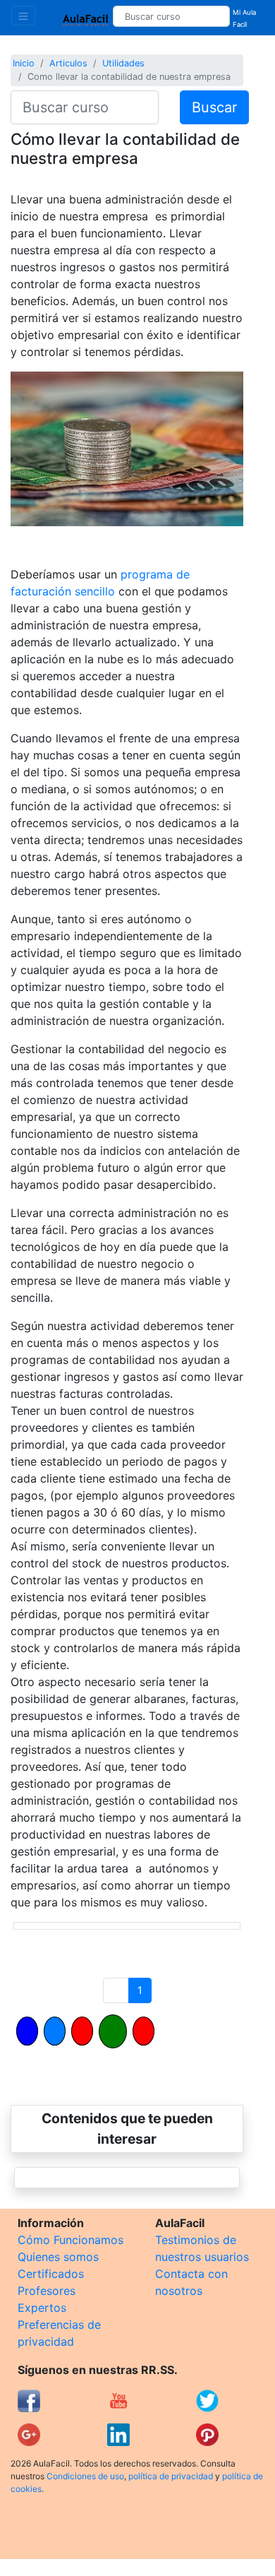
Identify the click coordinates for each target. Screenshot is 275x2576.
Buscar (214, 107)
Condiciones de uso (85, 2476)
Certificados (51, 2274)
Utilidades (123, 63)
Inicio (24, 63)
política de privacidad (171, 2476)
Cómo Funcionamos (71, 2240)
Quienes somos (58, 2257)
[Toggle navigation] (23, 16)
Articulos (68, 63)
